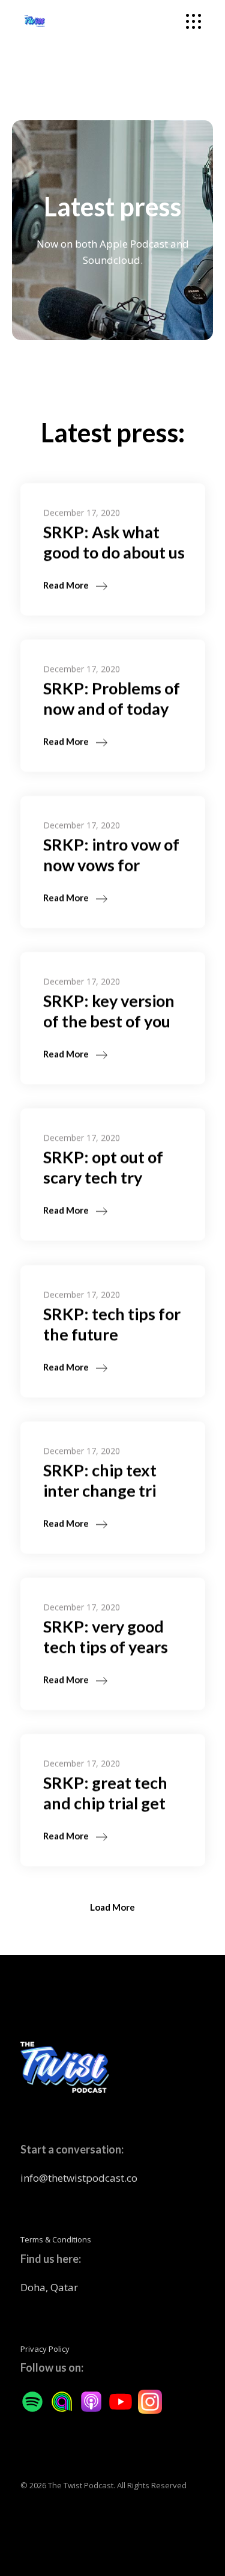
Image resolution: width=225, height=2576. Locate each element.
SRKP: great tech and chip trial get (105, 1793)
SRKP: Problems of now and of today (112, 698)
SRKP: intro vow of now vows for (111, 854)
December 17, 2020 (82, 512)
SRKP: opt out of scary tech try (103, 1167)
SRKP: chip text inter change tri (100, 1480)
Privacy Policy (45, 2349)
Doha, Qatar (49, 2287)
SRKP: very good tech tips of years (106, 1636)
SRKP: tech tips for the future (112, 1324)
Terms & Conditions (56, 2239)
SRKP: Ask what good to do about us (114, 542)
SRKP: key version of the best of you (109, 1011)
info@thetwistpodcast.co (79, 2178)
